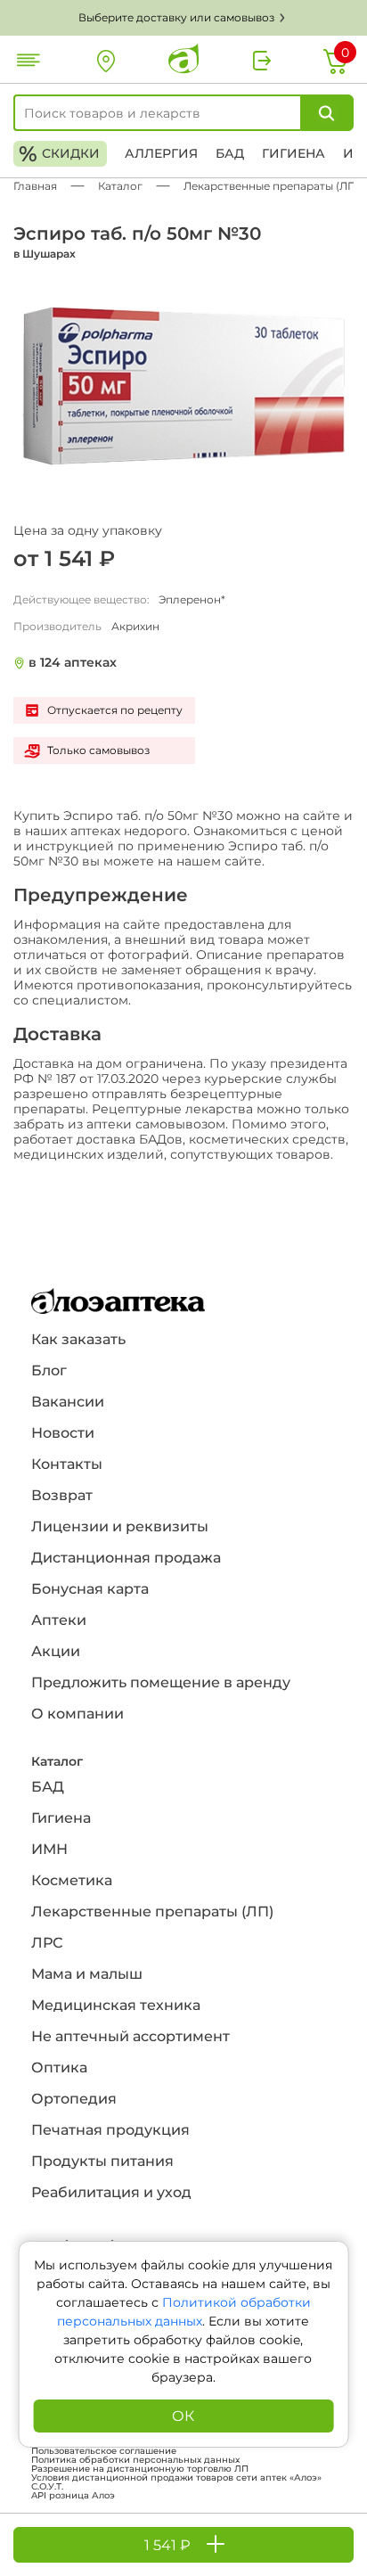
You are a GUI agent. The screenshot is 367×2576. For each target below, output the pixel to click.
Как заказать (78, 1339)
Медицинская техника (116, 2005)
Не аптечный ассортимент (130, 2036)
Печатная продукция (110, 2130)
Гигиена (294, 153)
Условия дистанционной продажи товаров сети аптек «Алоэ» (176, 2478)
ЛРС (47, 1943)
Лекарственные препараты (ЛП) (152, 1911)
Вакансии (68, 1402)
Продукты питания (102, 2161)
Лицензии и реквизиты (120, 1526)
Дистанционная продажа (126, 1558)
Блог (49, 1370)
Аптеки (59, 1620)
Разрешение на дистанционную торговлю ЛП (140, 2469)
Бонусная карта (90, 1589)
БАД (230, 153)
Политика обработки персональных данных (135, 2460)
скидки (59, 154)
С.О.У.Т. (47, 2487)
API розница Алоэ (73, 2496)
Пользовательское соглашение (104, 2451)
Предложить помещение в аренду (161, 1682)
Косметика (72, 1880)
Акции (56, 1651)
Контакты (67, 1464)
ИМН (49, 1849)
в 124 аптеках (73, 663)
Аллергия (161, 153)
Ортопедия (74, 2099)
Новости (63, 1433)
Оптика (59, 2067)
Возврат (62, 1495)
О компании (77, 1714)
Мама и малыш (87, 1974)
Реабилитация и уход (111, 2192)
